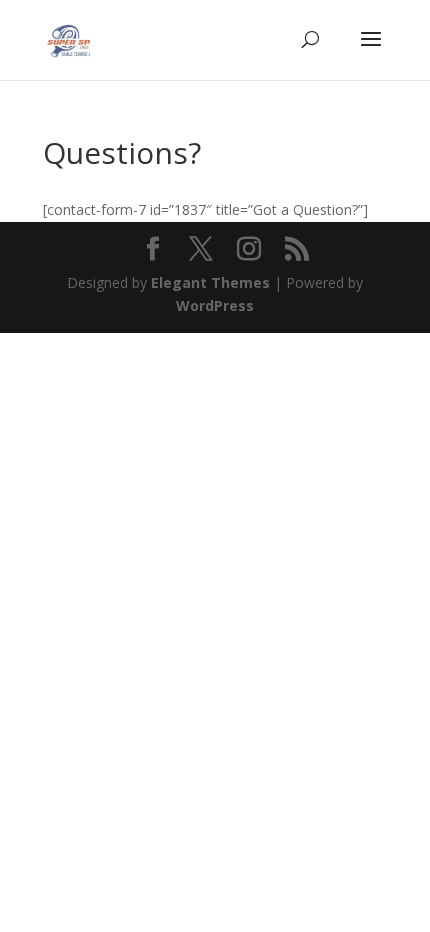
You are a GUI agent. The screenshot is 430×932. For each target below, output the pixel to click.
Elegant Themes (210, 282)
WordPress (215, 305)
